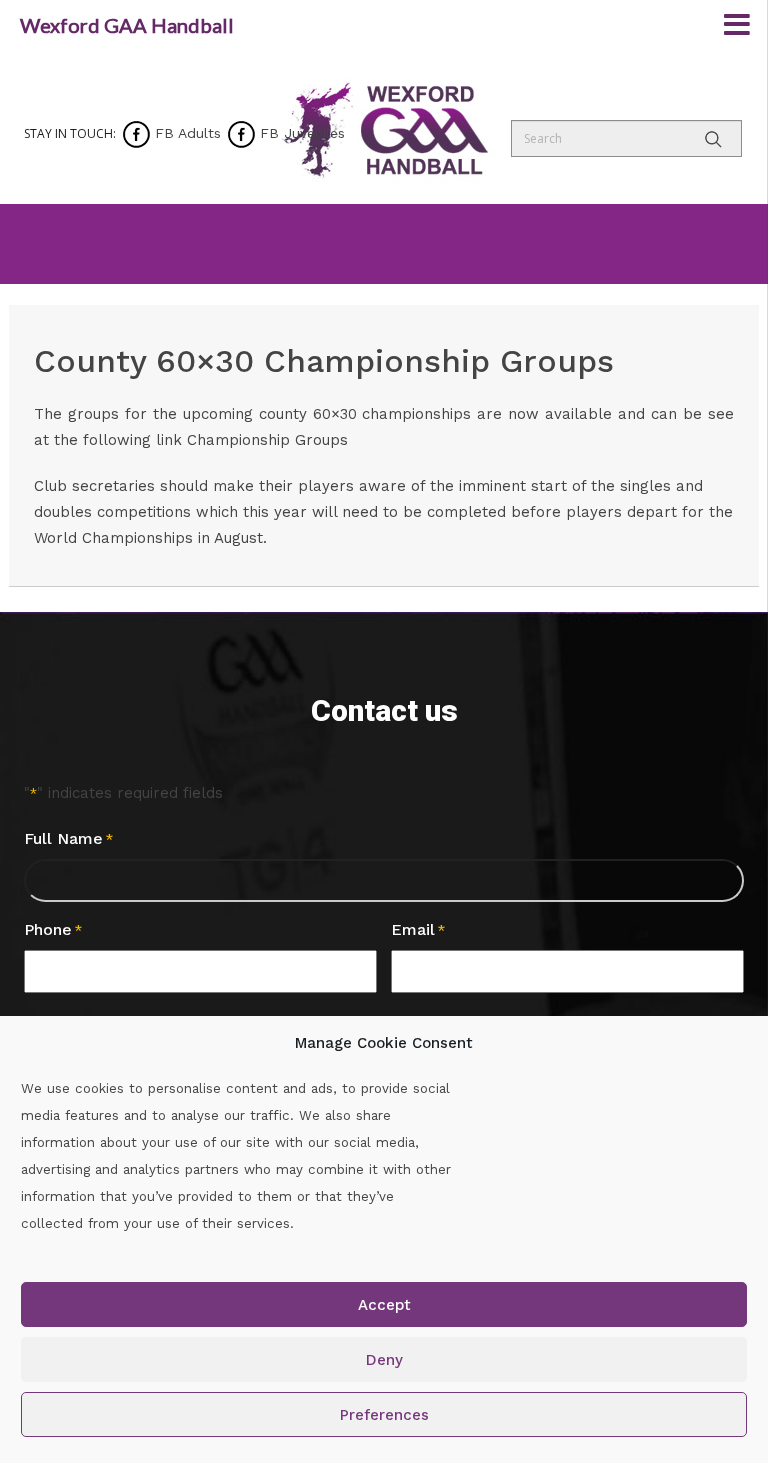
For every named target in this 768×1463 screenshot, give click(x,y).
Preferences (384, 1415)
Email (418, 929)
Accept (384, 1305)
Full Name (68, 838)
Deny (384, 1360)
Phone (53, 929)
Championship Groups (267, 440)
